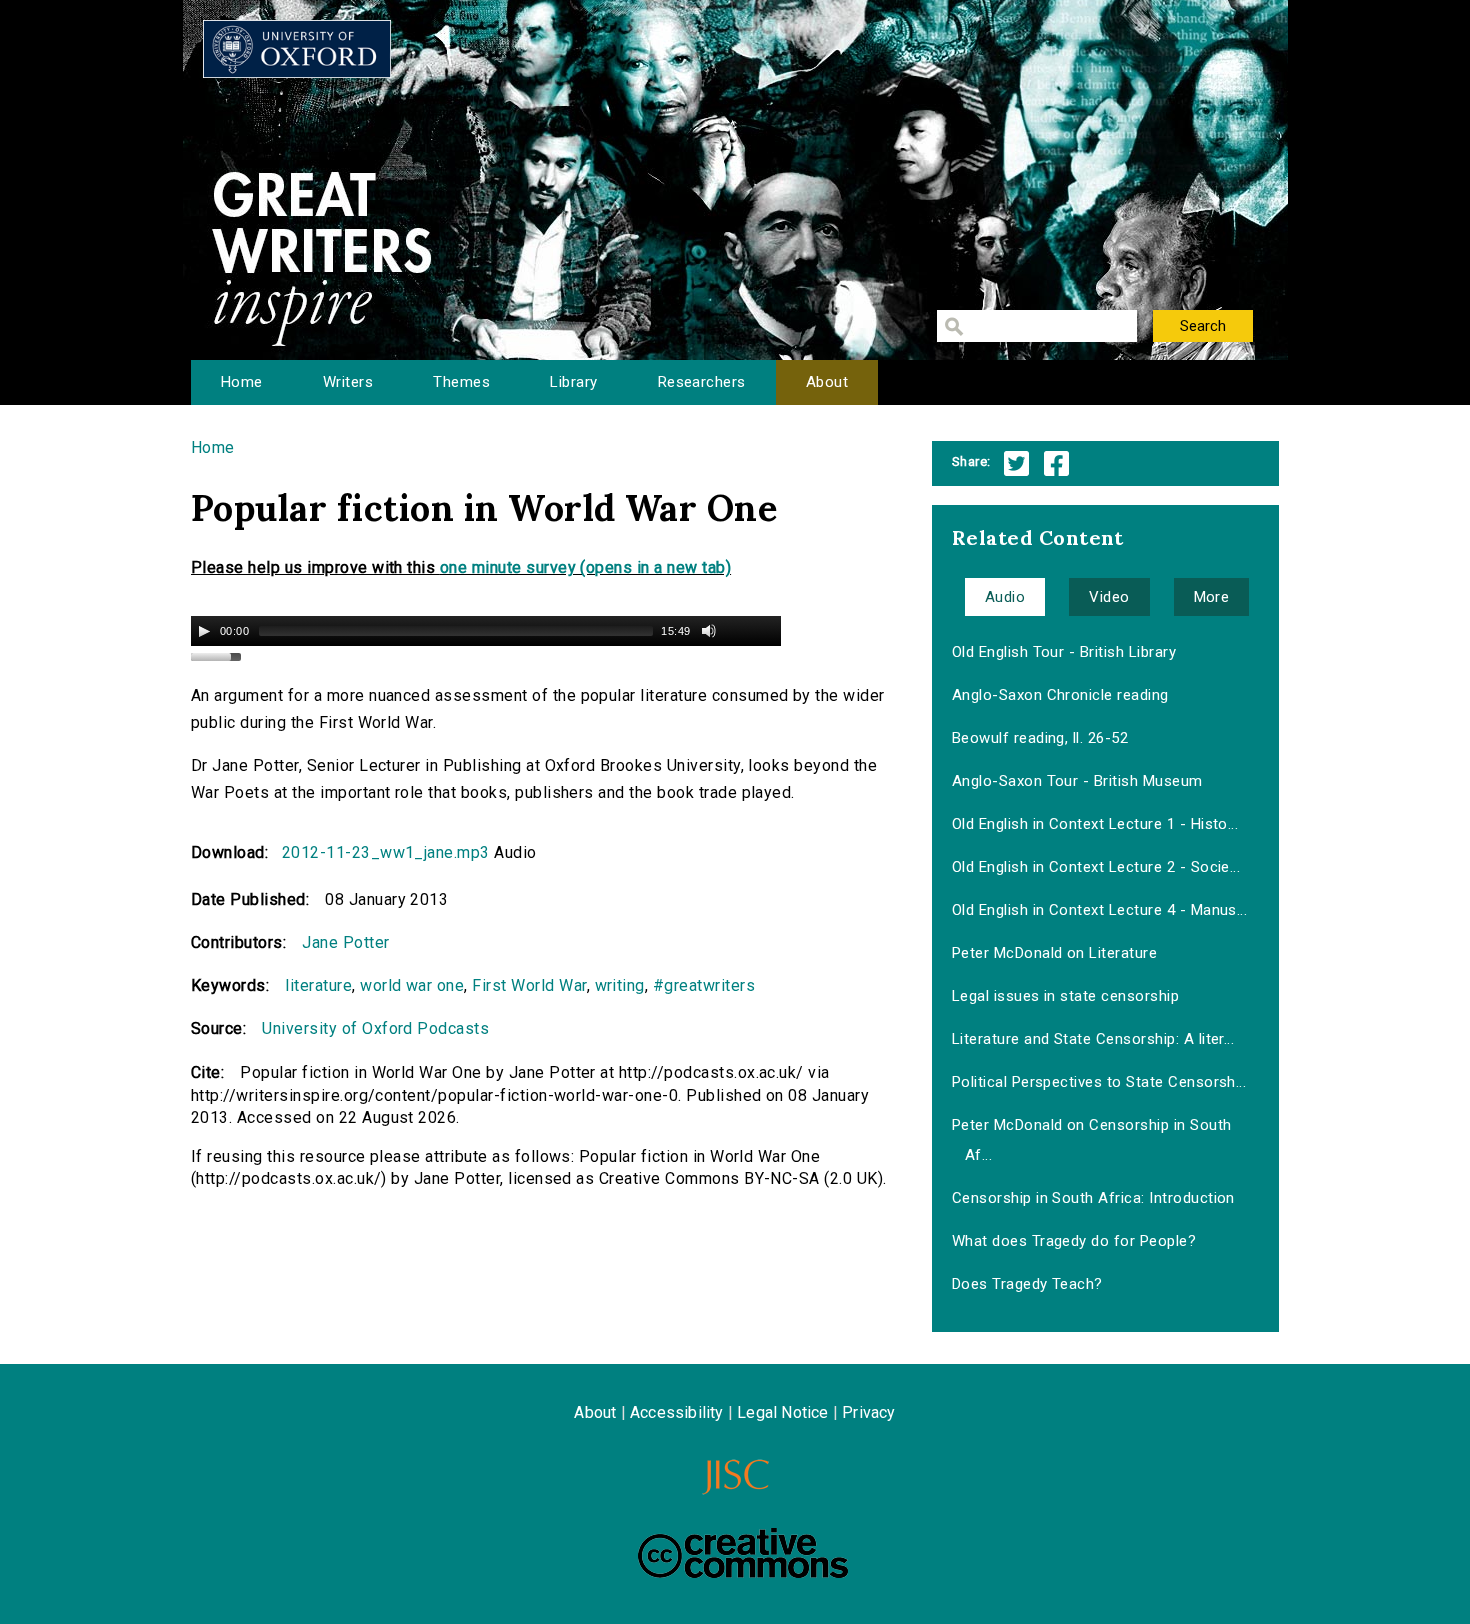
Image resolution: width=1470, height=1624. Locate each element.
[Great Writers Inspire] (297, 49)
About (827, 382)
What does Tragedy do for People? (1074, 1241)
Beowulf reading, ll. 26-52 (1040, 738)
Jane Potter (345, 942)
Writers (348, 382)
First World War (529, 985)
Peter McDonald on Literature (1054, 953)
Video (1109, 597)
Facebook (1056, 463)
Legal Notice (782, 1412)
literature (318, 985)
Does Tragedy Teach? (1027, 1284)
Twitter (1016, 463)
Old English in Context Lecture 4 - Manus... (1100, 910)
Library (573, 382)
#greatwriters (704, 985)
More (1212, 597)
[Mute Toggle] (709, 631)
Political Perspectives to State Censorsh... (1099, 1082)
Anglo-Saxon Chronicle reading (1060, 695)
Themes (461, 382)
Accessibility (677, 1412)
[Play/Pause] (204, 631)
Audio (1005, 597)
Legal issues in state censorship (1065, 996)
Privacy (868, 1412)
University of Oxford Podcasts (375, 1028)
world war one (412, 985)
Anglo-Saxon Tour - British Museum (1077, 781)
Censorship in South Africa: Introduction (1093, 1198)
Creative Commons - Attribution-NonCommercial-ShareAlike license (743, 1553)
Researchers (702, 382)
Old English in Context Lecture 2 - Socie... (1096, 867)
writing (620, 985)
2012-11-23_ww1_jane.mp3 (386, 852)
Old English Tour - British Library (1064, 652)
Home (242, 382)
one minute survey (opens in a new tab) (585, 567)
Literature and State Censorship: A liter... (1093, 1039)
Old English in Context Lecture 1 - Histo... (1095, 824)
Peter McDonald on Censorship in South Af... (1092, 1140)
